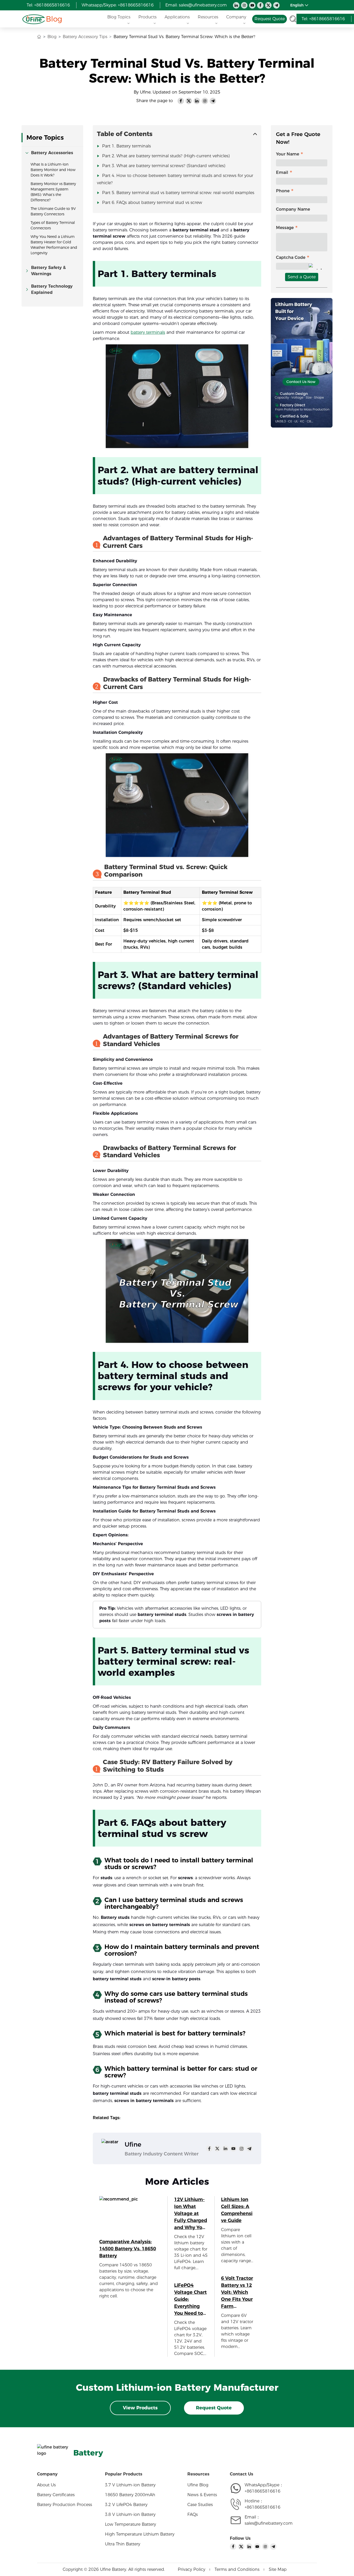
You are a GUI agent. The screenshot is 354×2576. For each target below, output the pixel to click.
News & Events (202, 2495)
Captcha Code (291, 257)
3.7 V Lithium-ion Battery (130, 2485)
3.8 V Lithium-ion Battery (130, 2514)
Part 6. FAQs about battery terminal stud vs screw (152, 203)
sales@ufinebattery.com (269, 2523)
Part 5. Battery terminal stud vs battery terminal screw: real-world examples (178, 193)
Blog (54, 19)
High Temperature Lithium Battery (140, 2534)
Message (285, 228)
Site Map (278, 2569)
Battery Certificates (56, 2495)
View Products (140, 2408)
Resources (208, 17)
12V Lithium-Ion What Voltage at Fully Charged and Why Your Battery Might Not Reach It (191, 2214)
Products (147, 17)
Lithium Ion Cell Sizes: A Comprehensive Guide (237, 2210)
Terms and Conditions (237, 2569)
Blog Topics (119, 17)
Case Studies (200, 2505)
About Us (46, 2485)
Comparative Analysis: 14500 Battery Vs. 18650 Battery (128, 2249)
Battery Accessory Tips (85, 37)
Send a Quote (302, 277)
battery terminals (148, 332)
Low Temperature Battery (130, 2524)
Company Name (293, 209)
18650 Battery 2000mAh (130, 2495)
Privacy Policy (192, 2569)
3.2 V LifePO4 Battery (126, 2505)
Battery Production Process (65, 2505)
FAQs (193, 2514)
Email (282, 172)
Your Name (288, 154)
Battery (88, 2453)
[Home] (34, 19)
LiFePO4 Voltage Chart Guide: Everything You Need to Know (190, 2300)
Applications (177, 17)
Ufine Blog (198, 2485)
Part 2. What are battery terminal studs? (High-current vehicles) (166, 156)
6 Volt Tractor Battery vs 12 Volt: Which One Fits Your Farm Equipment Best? (237, 2293)
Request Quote (214, 2408)
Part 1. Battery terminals (126, 146)
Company (236, 17)
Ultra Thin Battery (123, 2544)
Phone (283, 191)
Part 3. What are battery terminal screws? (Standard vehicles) (164, 166)
